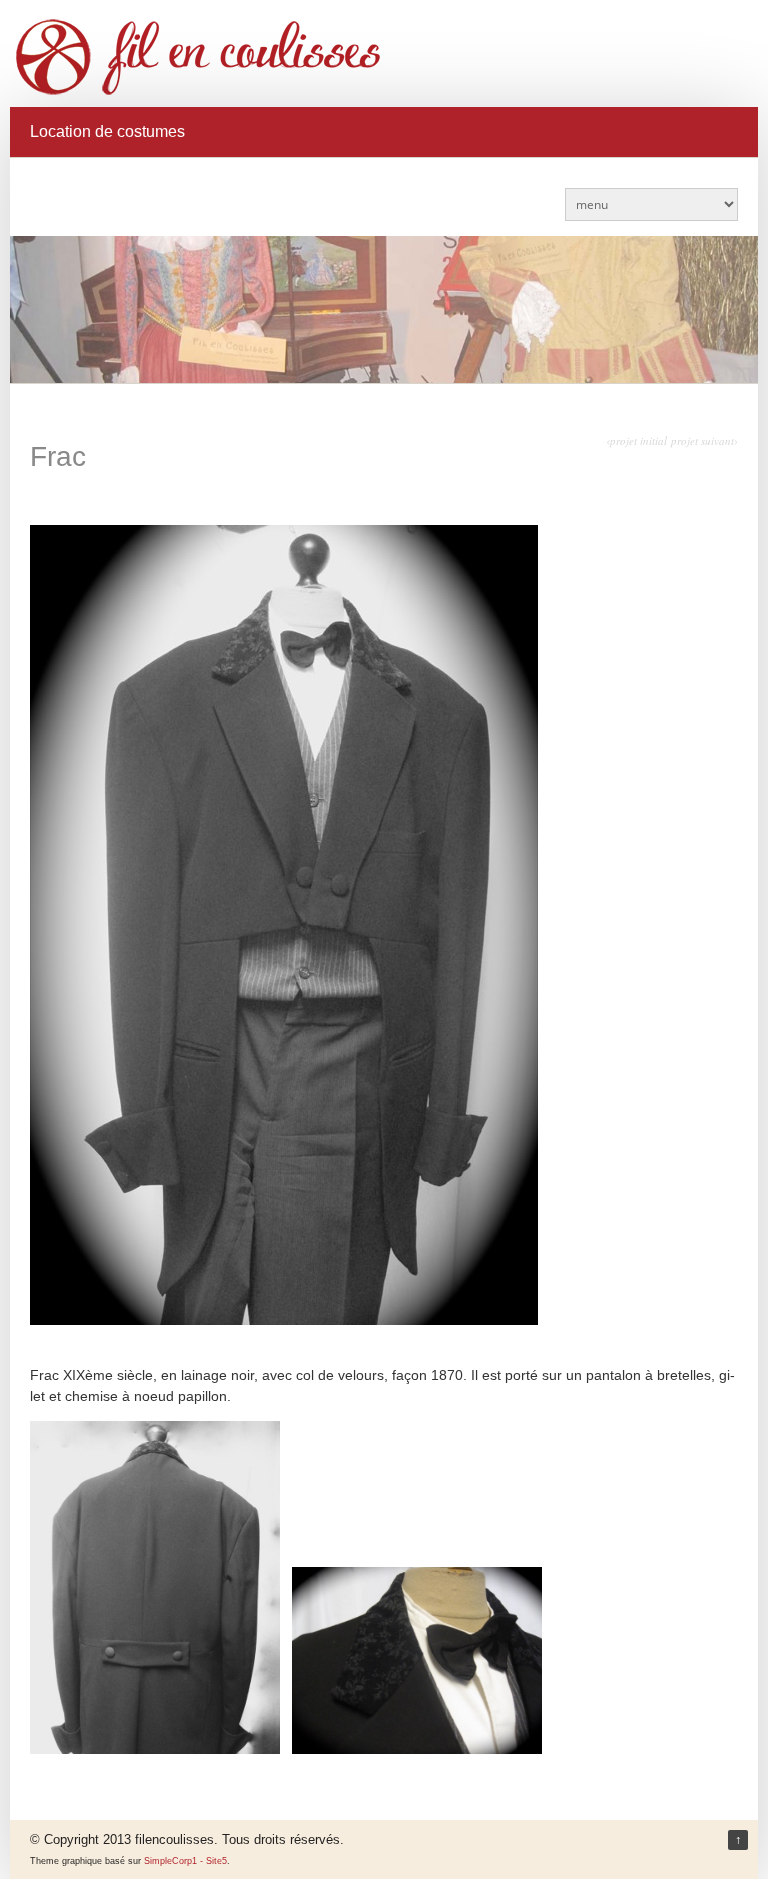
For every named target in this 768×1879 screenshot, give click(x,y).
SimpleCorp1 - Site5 (185, 1861)
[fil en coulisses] (385, 57)
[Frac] (284, 1320)
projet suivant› (704, 440)
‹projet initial (636, 440)
